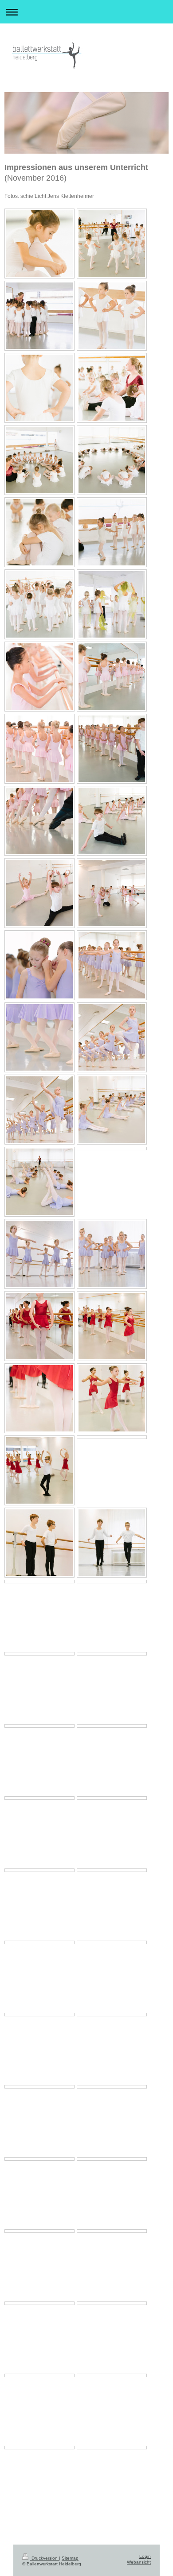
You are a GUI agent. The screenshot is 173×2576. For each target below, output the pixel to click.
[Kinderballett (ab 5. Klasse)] (39, 1326)
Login (145, 2556)
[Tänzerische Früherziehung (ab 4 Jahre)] (39, 244)
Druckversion (45, 2558)
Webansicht (139, 2562)
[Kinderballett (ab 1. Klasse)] (39, 677)
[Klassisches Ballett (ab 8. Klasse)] (39, 1582)
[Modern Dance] (112, 2159)
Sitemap (70, 2558)
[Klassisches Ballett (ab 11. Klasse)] (112, 1798)
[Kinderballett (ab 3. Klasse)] (39, 965)
